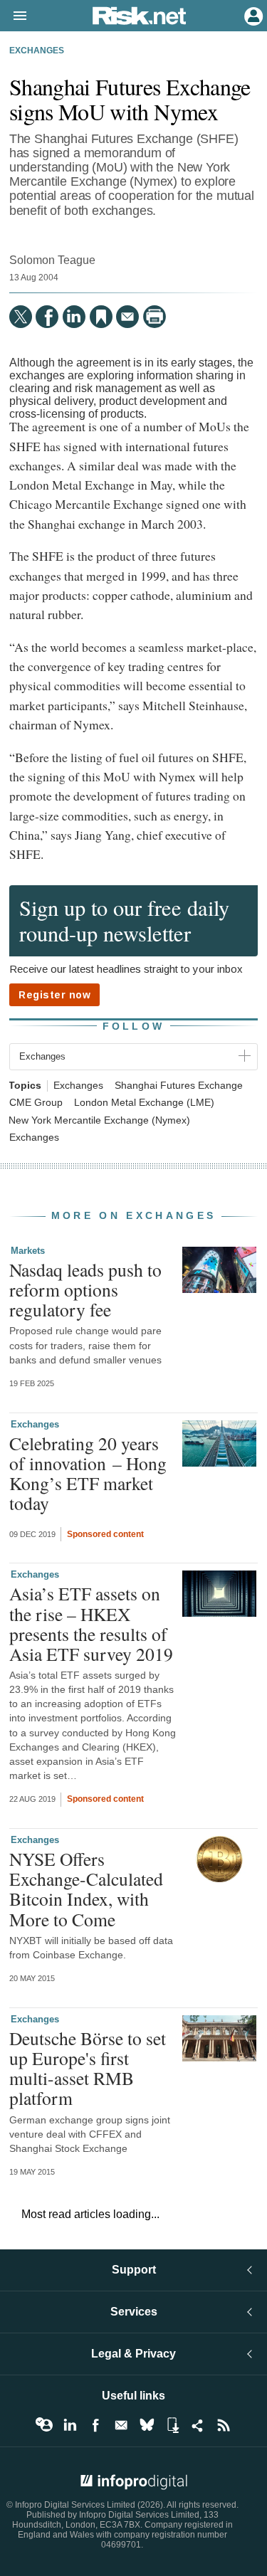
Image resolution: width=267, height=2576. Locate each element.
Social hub (198, 2425)
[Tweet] (21, 317)
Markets (28, 1251)
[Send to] (127, 317)
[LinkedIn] (74, 317)
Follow (134, 1026)
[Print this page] (155, 317)
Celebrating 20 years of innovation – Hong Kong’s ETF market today (88, 1473)
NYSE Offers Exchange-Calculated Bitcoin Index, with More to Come (86, 1889)
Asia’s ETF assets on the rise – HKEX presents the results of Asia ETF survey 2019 (91, 1624)
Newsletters (121, 2425)
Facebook (95, 2425)
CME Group (36, 1103)
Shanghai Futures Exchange (179, 1086)
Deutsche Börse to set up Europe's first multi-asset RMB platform (88, 2068)
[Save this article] (101, 317)
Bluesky (147, 2425)
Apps (172, 2425)
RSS (224, 2425)
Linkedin (70, 2425)
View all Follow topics (44, 2425)
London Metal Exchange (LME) (144, 1103)
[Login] (252, 15)
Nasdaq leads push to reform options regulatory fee (85, 1289)
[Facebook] (47, 317)
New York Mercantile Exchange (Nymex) (99, 1120)
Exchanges (37, 51)
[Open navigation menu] (14, 16)
